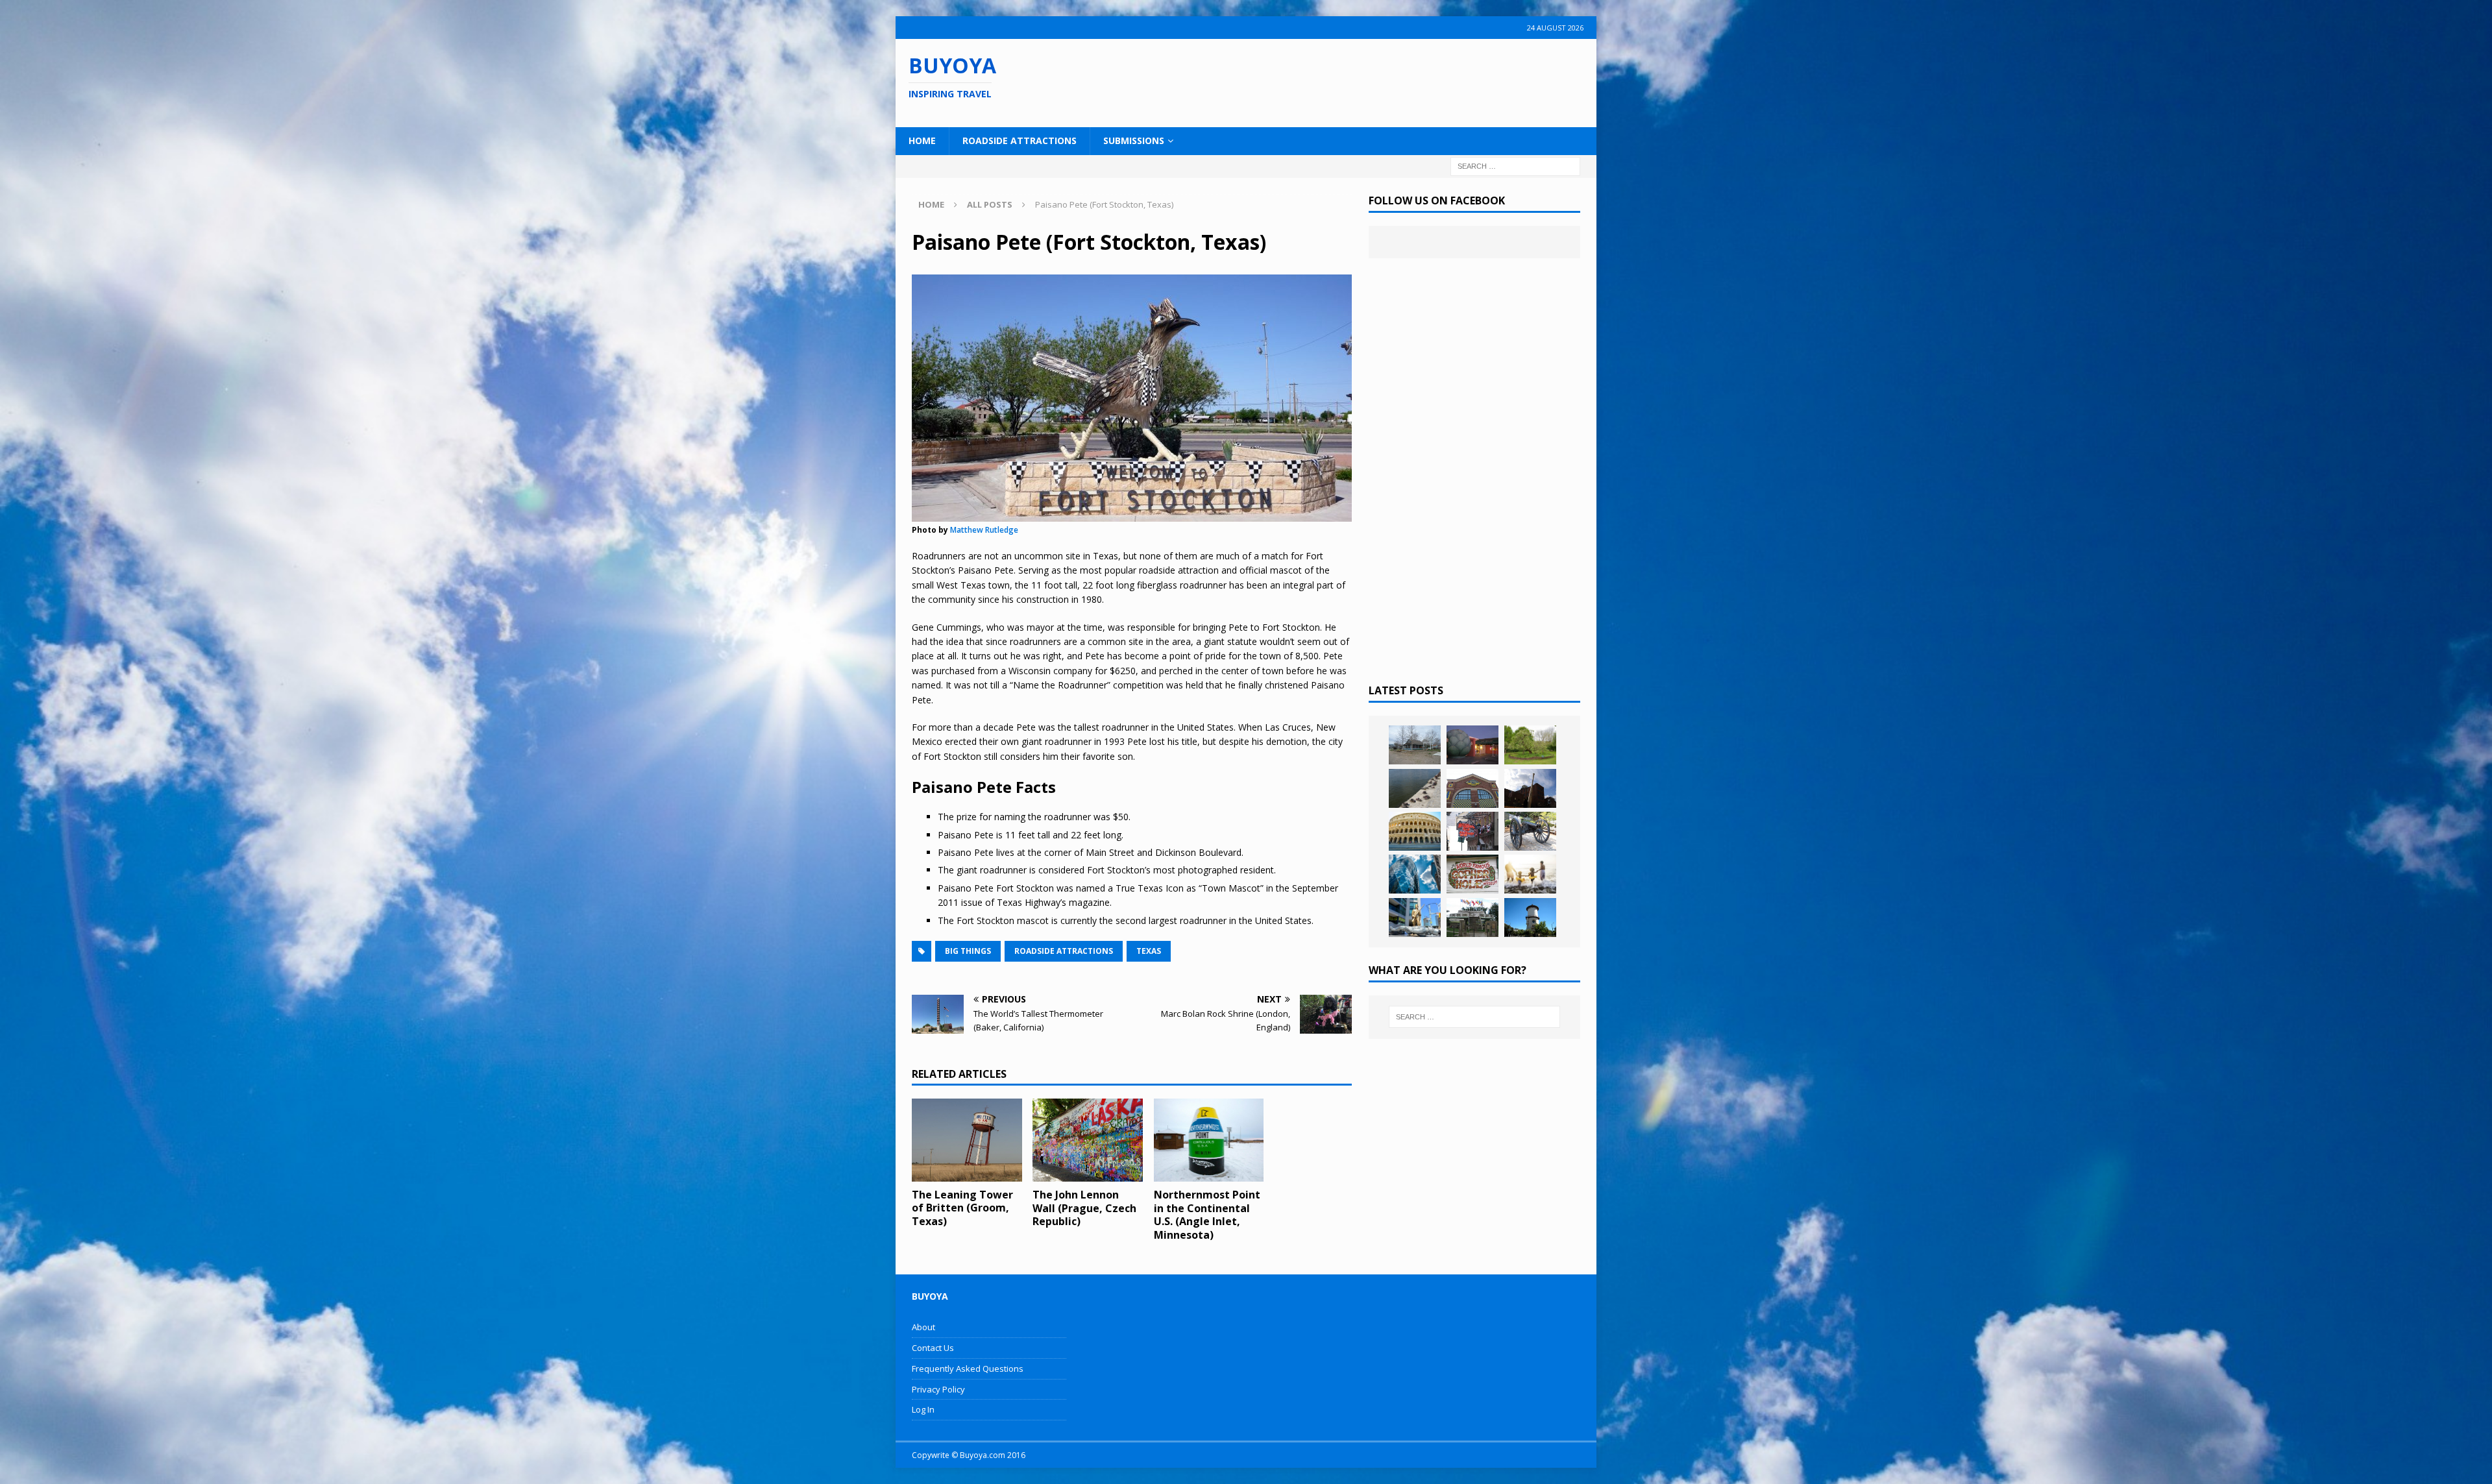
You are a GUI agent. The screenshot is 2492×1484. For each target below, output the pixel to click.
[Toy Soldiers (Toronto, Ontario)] (1415, 918)
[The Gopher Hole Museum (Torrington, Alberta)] (1472, 874)
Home (922, 140)
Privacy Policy (938, 1389)
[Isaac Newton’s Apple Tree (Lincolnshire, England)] (1530, 745)
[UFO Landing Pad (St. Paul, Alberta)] (1472, 918)
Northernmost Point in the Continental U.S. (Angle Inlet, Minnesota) (1207, 1215)
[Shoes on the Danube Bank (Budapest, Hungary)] (1415, 788)
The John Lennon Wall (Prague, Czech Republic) (1084, 1208)
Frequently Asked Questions (968, 1368)
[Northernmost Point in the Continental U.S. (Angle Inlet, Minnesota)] (1209, 1140)
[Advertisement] (1330, 81)
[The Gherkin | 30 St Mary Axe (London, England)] (1415, 874)
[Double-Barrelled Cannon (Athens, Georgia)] (1530, 831)
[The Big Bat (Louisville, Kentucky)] (1530, 788)
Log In (923, 1409)
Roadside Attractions (1020, 140)
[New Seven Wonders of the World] (1415, 831)
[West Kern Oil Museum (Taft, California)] (1415, 745)
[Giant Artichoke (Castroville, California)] (1472, 745)
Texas (1149, 951)
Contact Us (933, 1348)
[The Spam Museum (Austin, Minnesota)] (1472, 788)
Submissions (1134, 140)
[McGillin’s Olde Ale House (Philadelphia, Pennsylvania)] (1472, 831)
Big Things (968, 951)
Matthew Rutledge (984, 530)
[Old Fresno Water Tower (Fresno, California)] (1530, 918)
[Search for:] (1515, 165)
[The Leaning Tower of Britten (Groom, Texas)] (967, 1140)
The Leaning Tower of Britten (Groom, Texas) (962, 1208)
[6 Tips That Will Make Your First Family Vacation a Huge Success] (1530, 874)
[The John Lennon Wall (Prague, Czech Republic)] (1088, 1140)
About (923, 1327)
